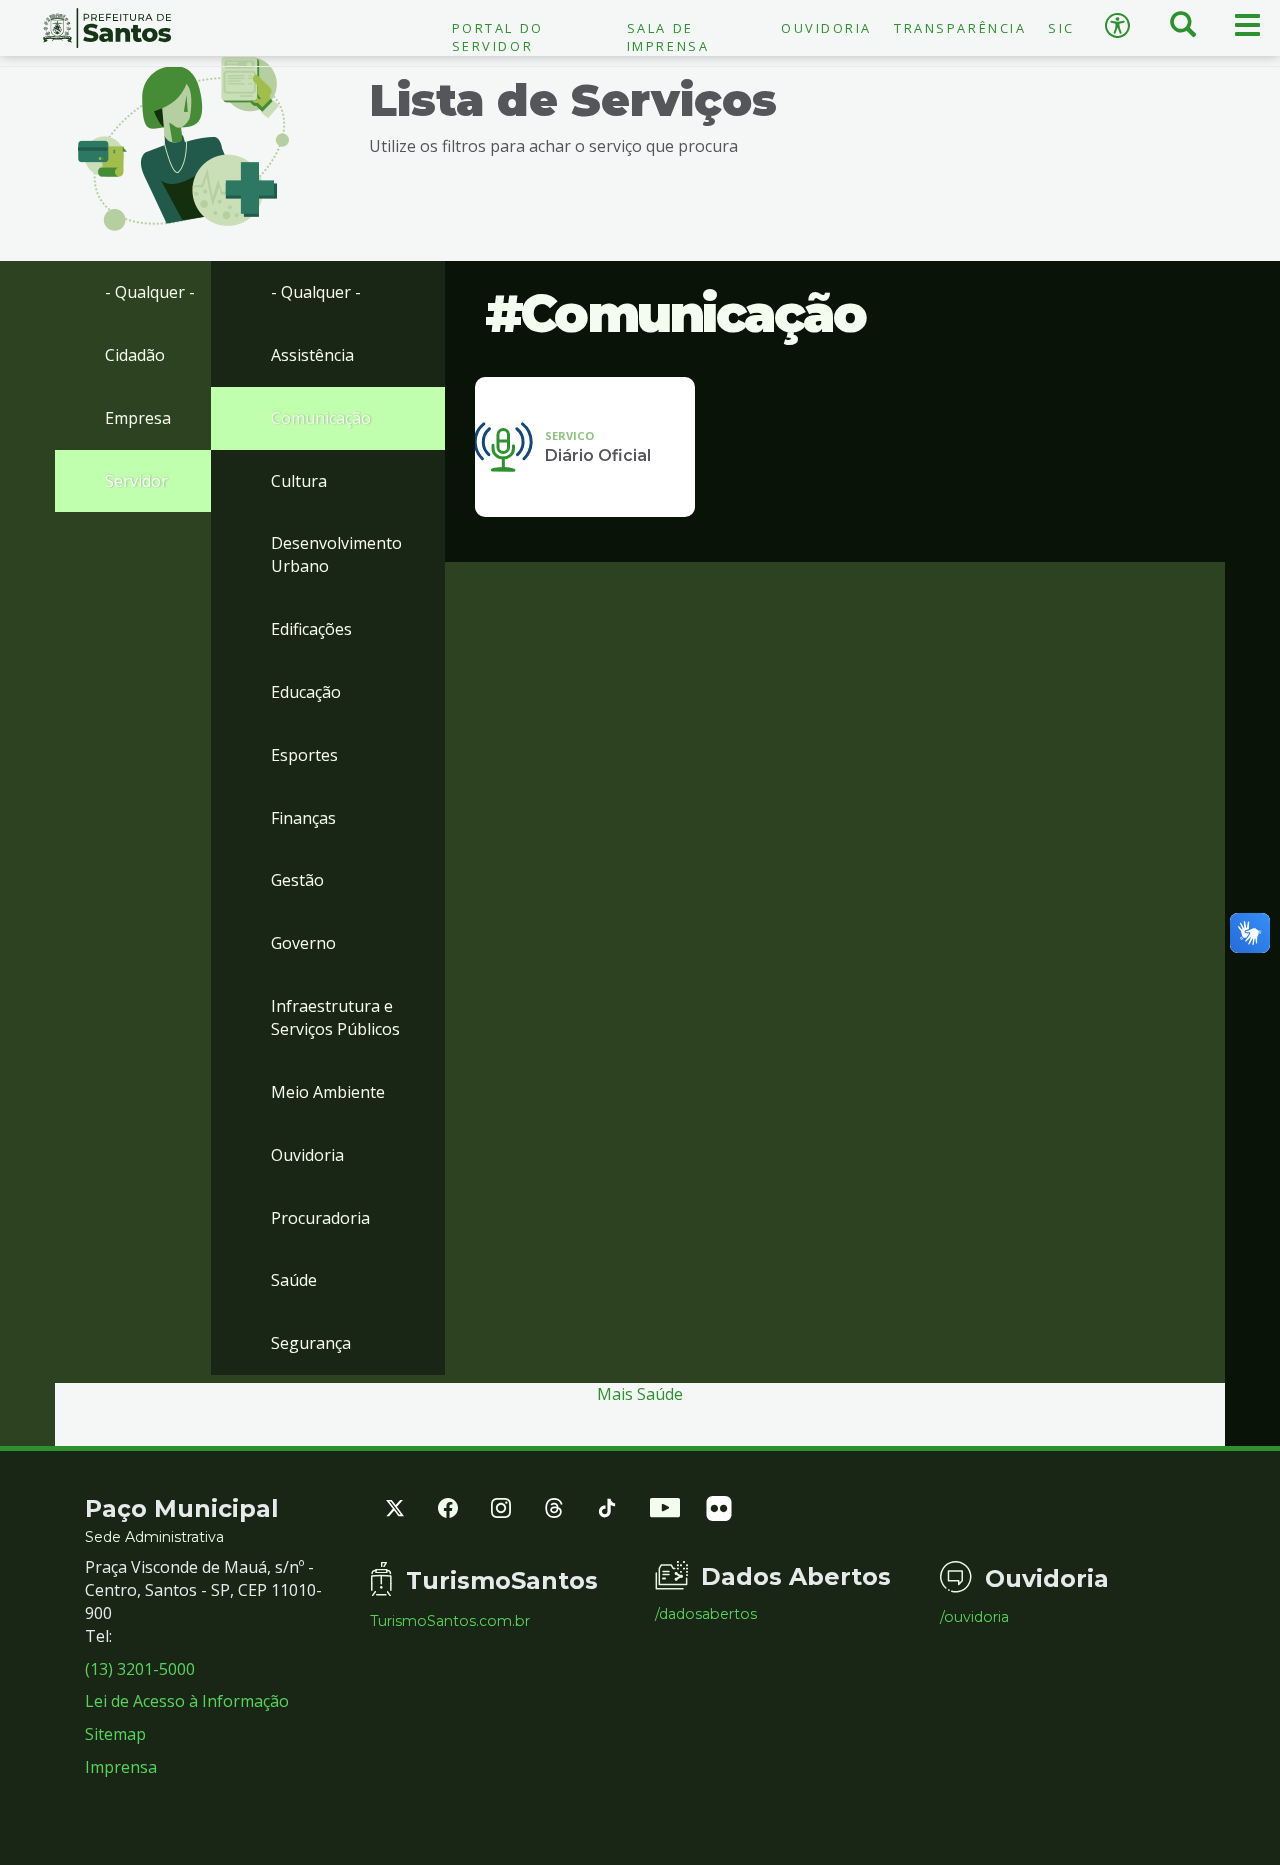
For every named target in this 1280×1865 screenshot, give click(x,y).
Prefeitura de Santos (106, 28)
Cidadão (135, 355)
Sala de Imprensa (668, 37)
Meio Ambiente (328, 1092)
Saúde (294, 1280)
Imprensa (121, 1767)
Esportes (304, 755)
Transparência (960, 28)
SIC (1061, 28)
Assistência (312, 355)
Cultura (299, 481)
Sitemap (115, 1734)
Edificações (311, 629)
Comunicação (321, 418)
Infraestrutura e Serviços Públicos (335, 1017)
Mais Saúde (640, 1394)
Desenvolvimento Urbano (336, 554)
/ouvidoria (974, 1617)
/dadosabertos (706, 1614)
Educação (306, 692)
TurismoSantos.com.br (450, 1621)
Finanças (303, 818)
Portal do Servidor (498, 37)
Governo (303, 943)
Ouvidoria (826, 28)
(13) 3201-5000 (140, 1669)
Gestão (297, 880)
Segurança (311, 1343)
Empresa (138, 418)
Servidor (136, 481)
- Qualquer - (150, 292)
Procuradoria (320, 1218)
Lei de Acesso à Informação (187, 1701)
